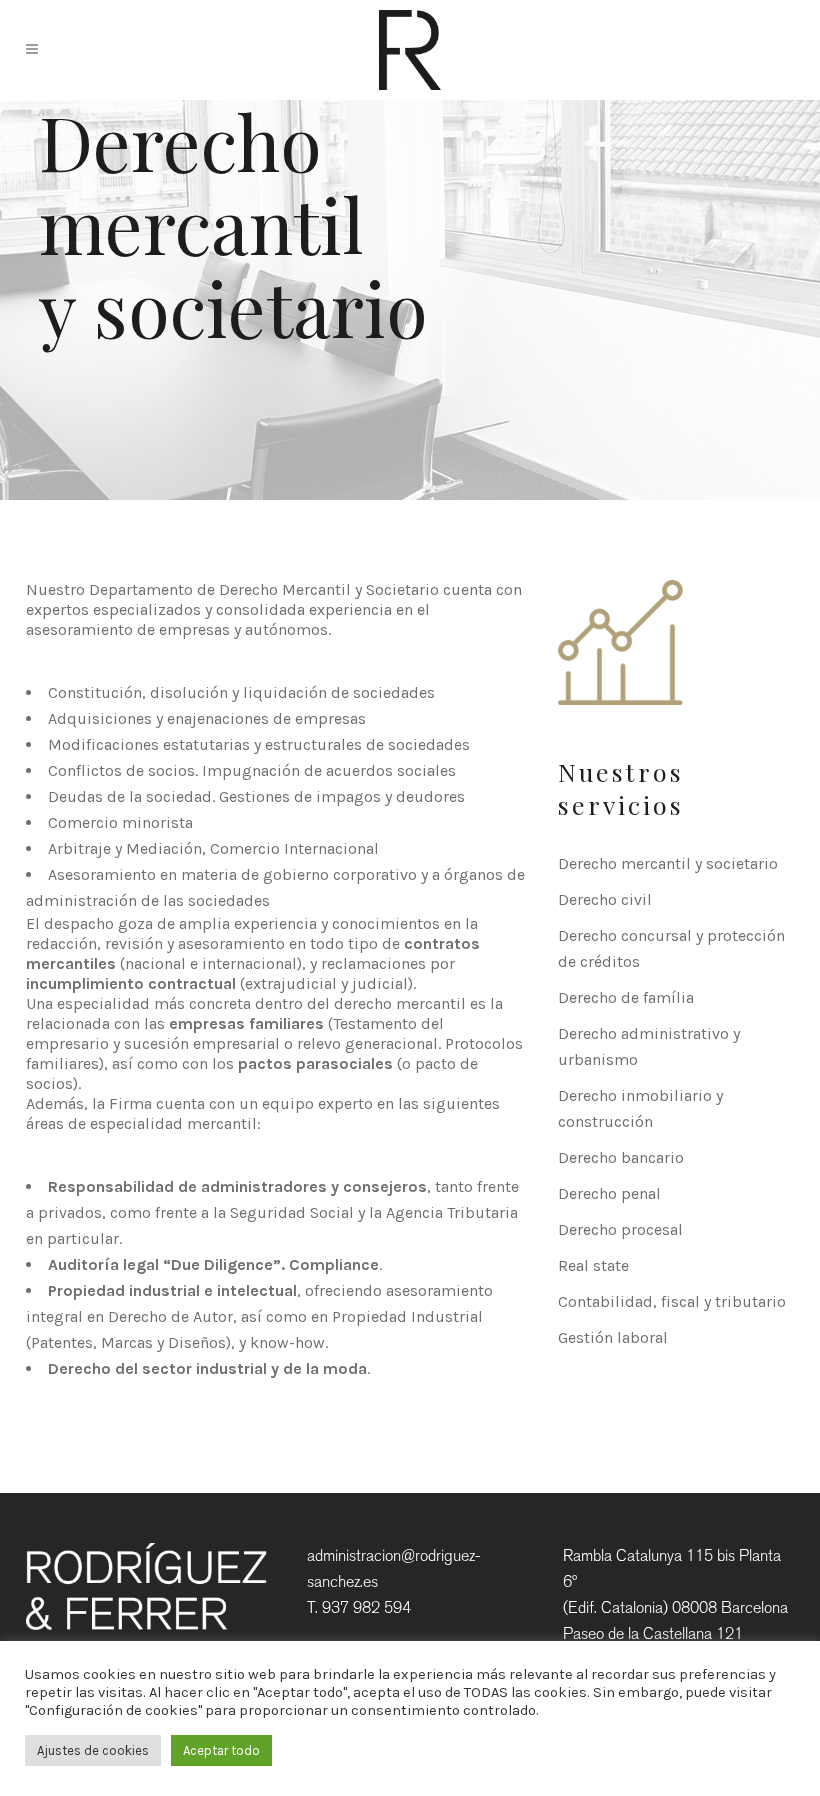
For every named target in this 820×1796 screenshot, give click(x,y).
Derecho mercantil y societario (668, 863)
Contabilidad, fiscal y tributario (672, 1301)
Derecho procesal (620, 1229)
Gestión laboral (613, 1337)
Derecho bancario (621, 1157)
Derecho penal (609, 1193)
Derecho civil (605, 899)
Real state (593, 1265)
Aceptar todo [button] (221, 1750)
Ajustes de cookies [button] (93, 1750)
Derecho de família (626, 997)
